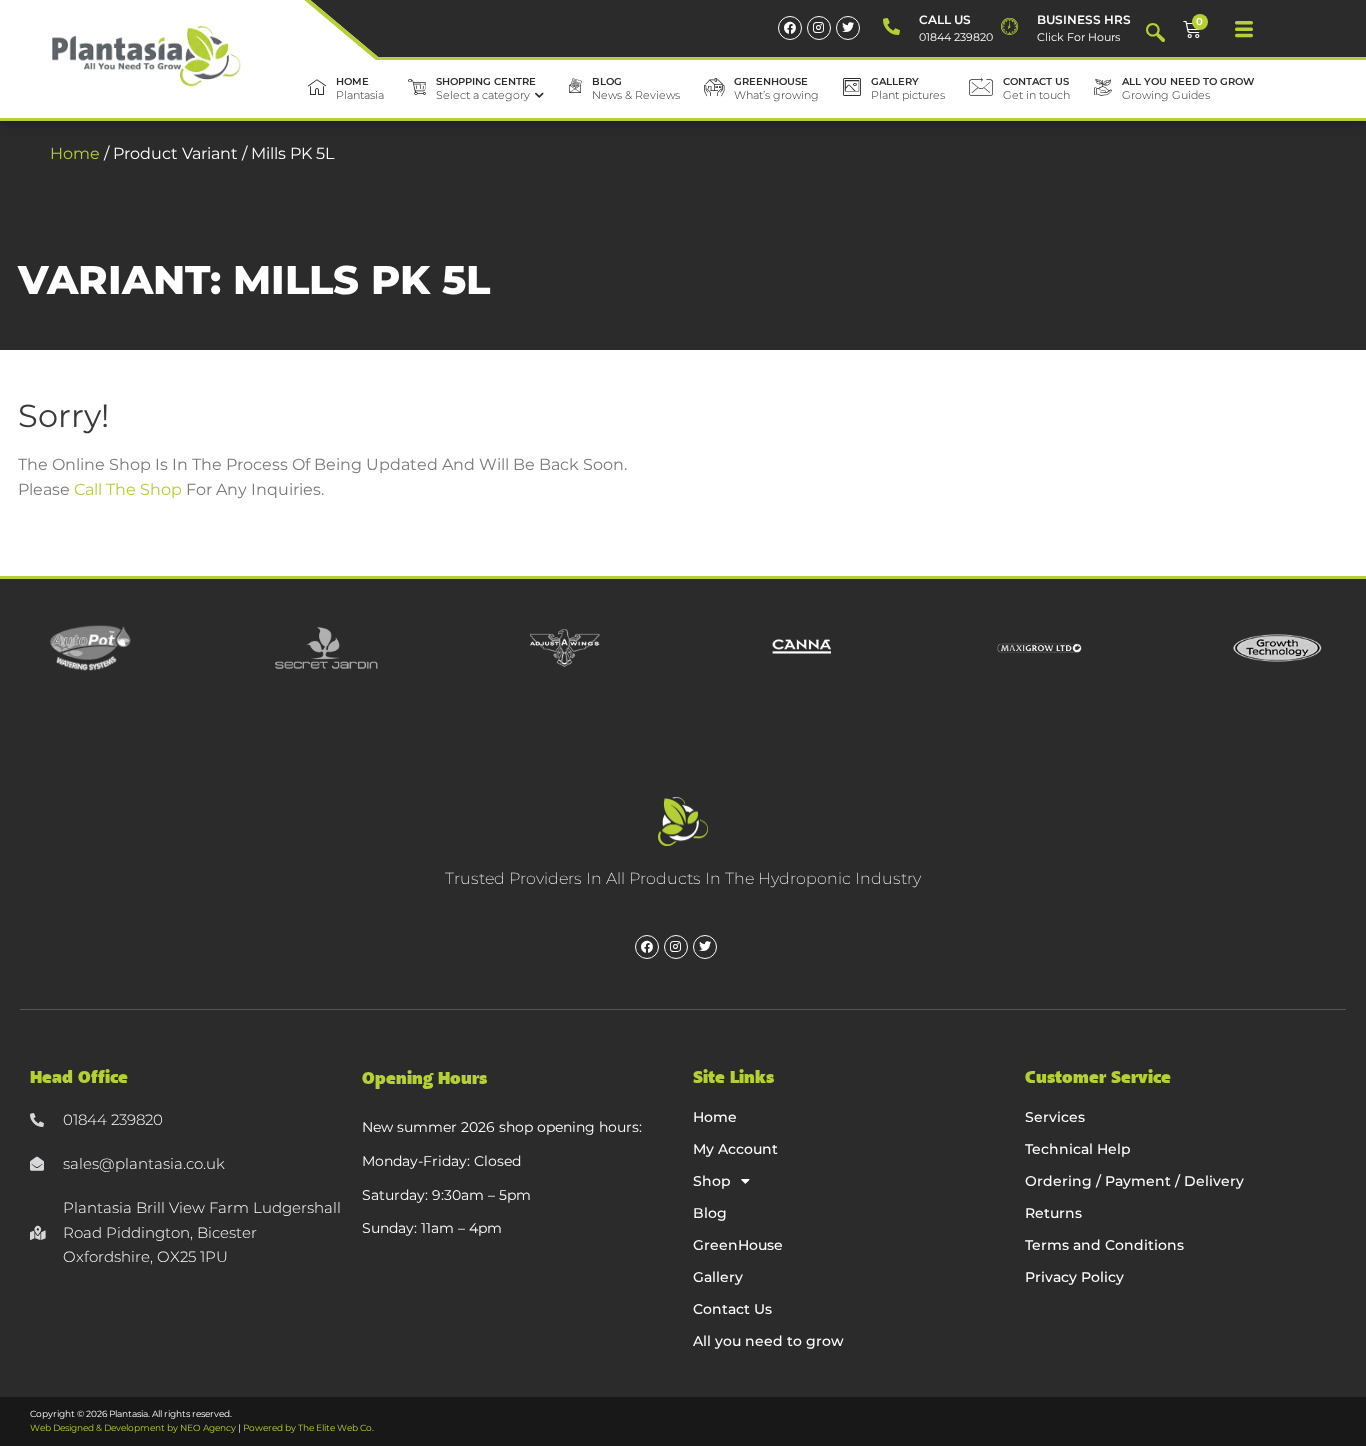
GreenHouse (738, 1245)
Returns (1053, 1213)
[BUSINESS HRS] (1010, 27)
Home (75, 153)
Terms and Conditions (1104, 1245)
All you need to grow (768, 1341)
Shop (712, 1181)
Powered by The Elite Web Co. (308, 1427)
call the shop (128, 489)
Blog (710, 1213)
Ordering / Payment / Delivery (1134, 1181)
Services (1055, 1117)
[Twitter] (848, 28)
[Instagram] (819, 28)
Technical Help (1078, 1149)
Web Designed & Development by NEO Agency (133, 1427)
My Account (735, 1149)
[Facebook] (790, 28)
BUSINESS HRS (1084, 19)
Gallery (718, 1277)
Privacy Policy (1074, 1277)
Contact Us (732, 1309)
